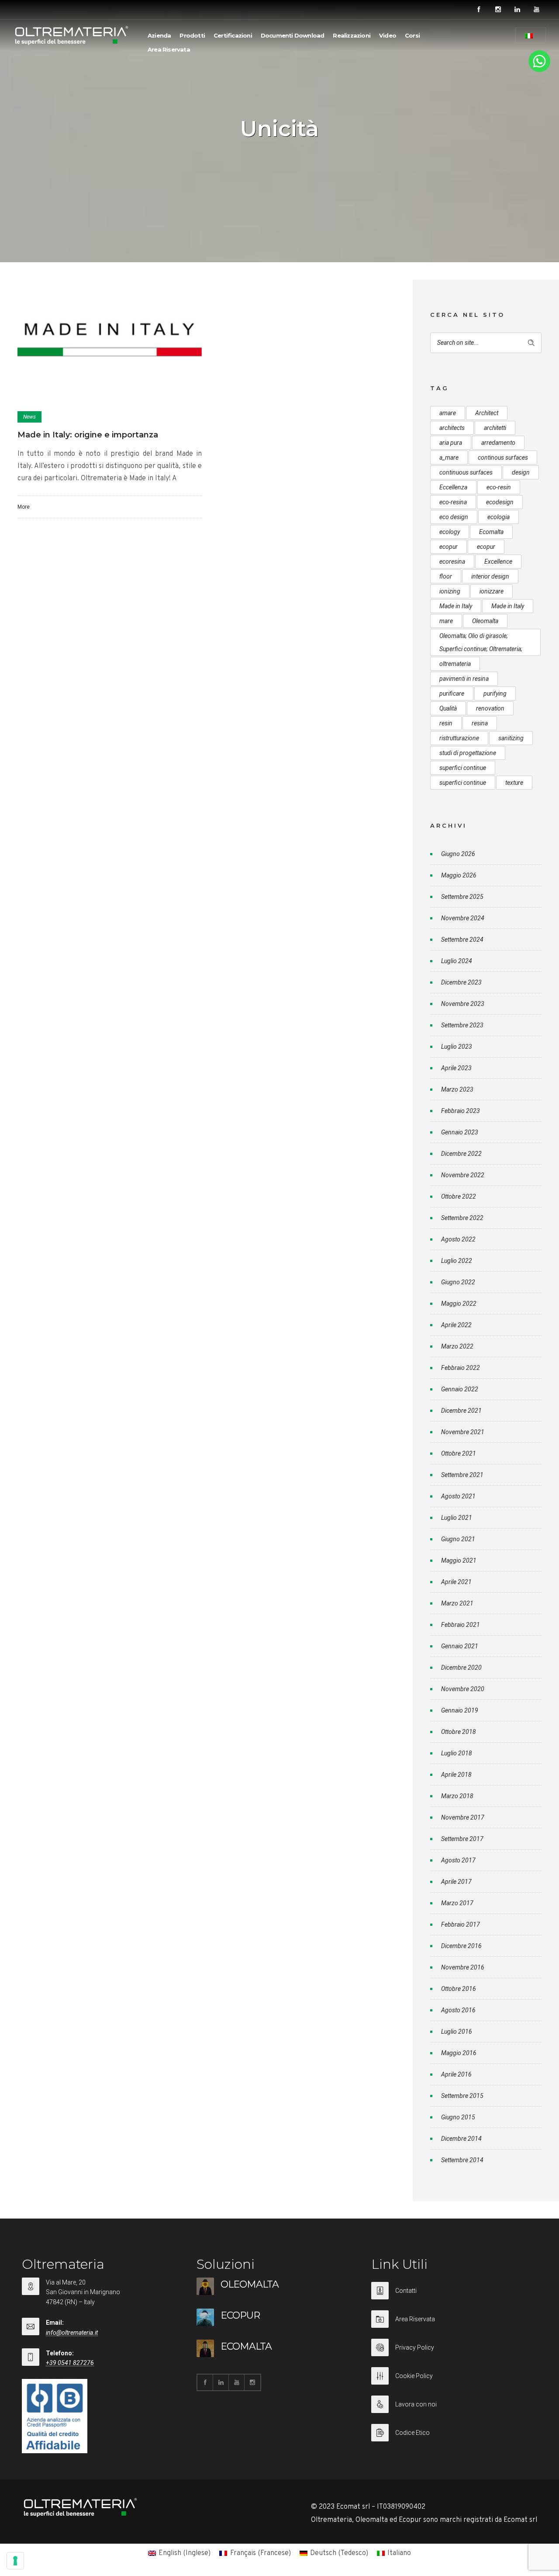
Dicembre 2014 (461, 2139)
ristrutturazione (459, 738)
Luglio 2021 (457, 1518)
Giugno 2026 (458, 854)
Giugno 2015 (458, 2117)
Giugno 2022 (458, 1282)
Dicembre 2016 (461, 1946)
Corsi (412, 35)
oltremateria (455, 664)
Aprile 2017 (456, 1882)
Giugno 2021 (458, 1539)
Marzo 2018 (457, 1796)
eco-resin (499, 487)
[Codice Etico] (454, 2433)
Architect (487, 413)
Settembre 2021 (462, 1475)
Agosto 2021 (458, 1496)
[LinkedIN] (517, 10)
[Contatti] (454, 2296)
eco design (454, 517)
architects (452, 428)
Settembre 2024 (462, 940)
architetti (495, 428)
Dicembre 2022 (461, 1154)
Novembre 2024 (463, 918)
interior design (490, 576)
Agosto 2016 (458, 2010)
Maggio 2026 (459, 875)
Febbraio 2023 (461, 1111)
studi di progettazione (468, 753)
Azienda (159, 35)
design (521, 472)
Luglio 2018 (457, 1753)
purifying (495, 693)
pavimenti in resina (464, 679)
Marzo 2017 (457, 1903)
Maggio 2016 (459, 2053)
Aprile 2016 (456, 2074)
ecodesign (500, 502)
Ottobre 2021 (459, 1453)
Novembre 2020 (463, 1689)
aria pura (451, 443)
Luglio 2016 (457, 2032)
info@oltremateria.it (72, 2333)
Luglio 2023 (457, 1047)
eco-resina (453, 502)
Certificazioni (233, 35)
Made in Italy (456, 606)
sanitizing (511, 738)
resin (446, 723)
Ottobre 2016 (459, 1989)
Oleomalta (485, 621)
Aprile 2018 (456, 1775)
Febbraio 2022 (461, 1368)
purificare (452, 693)
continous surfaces (503, 458)
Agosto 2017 (458, 1860)
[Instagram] (498, 10)
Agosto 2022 (458, 1239)
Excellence (498, 562)
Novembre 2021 (463, 1432)
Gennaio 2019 (460, 1710)
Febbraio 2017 (461, 1924)
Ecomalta (491, 532)
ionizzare (492, 591)
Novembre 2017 (463, 1817)
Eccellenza (453, 487)
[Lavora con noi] (454, 2410)
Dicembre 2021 (461, 1411)
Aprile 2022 (456, 1325)
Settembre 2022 (462, 1218)
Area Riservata (169, 49)
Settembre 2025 (462, 897)
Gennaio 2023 (460, 1132)
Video (388, 35)
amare (448, 413)
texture (514, 783)
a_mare (449, 458)
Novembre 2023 (463, 1004)
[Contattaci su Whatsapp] (539, 70)
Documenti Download (293, 35)
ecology (450, 532)
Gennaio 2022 (460, 1389)
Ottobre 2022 (459, 1196)
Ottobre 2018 (459, 1732)
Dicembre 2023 (461, 982)
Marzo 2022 (457, 1346)
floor (446, 576)
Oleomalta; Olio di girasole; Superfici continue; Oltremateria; (481, 642)
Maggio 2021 (459, 1560)
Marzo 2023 (457, 1089)
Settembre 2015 (462, 2096)
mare (446, 621)
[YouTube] (536, 10)
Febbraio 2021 (461, 1625)
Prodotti (192, 35)
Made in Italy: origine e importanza (88, 435)
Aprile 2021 (456, 1582)
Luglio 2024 (457, 961)
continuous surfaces (466, 472)
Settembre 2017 (462, 1839)
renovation (490, 708)
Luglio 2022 (457, 1261)
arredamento (498, 443)
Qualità (448, 708)
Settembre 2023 (462, 1025)
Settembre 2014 (462, 2160)
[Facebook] (479, 10)
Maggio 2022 (459, 1304)
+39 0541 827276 (70, 2363)
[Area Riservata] (454, 2325)
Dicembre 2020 (461, 1668)
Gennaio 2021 (460, 1646)
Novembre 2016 (463, 1967)
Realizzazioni (352, 35)
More (24, 507)
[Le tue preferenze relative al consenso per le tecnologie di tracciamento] (15, 2561)
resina (480, 723)
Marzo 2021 (457, 1603)
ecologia (499, 517)
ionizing (450, 591)
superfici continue (463, 768)
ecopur (449, 547)
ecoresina (452, 562)
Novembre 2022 (463, 1175)
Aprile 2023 (456, 1068)
